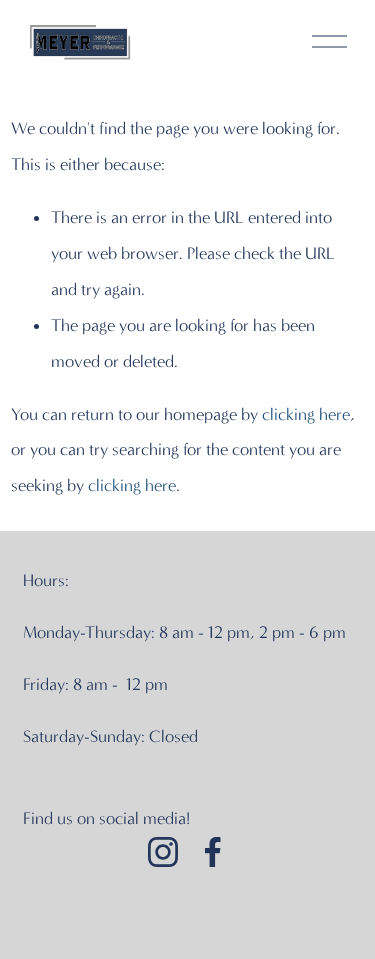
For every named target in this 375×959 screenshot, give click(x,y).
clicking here (306, 414)
